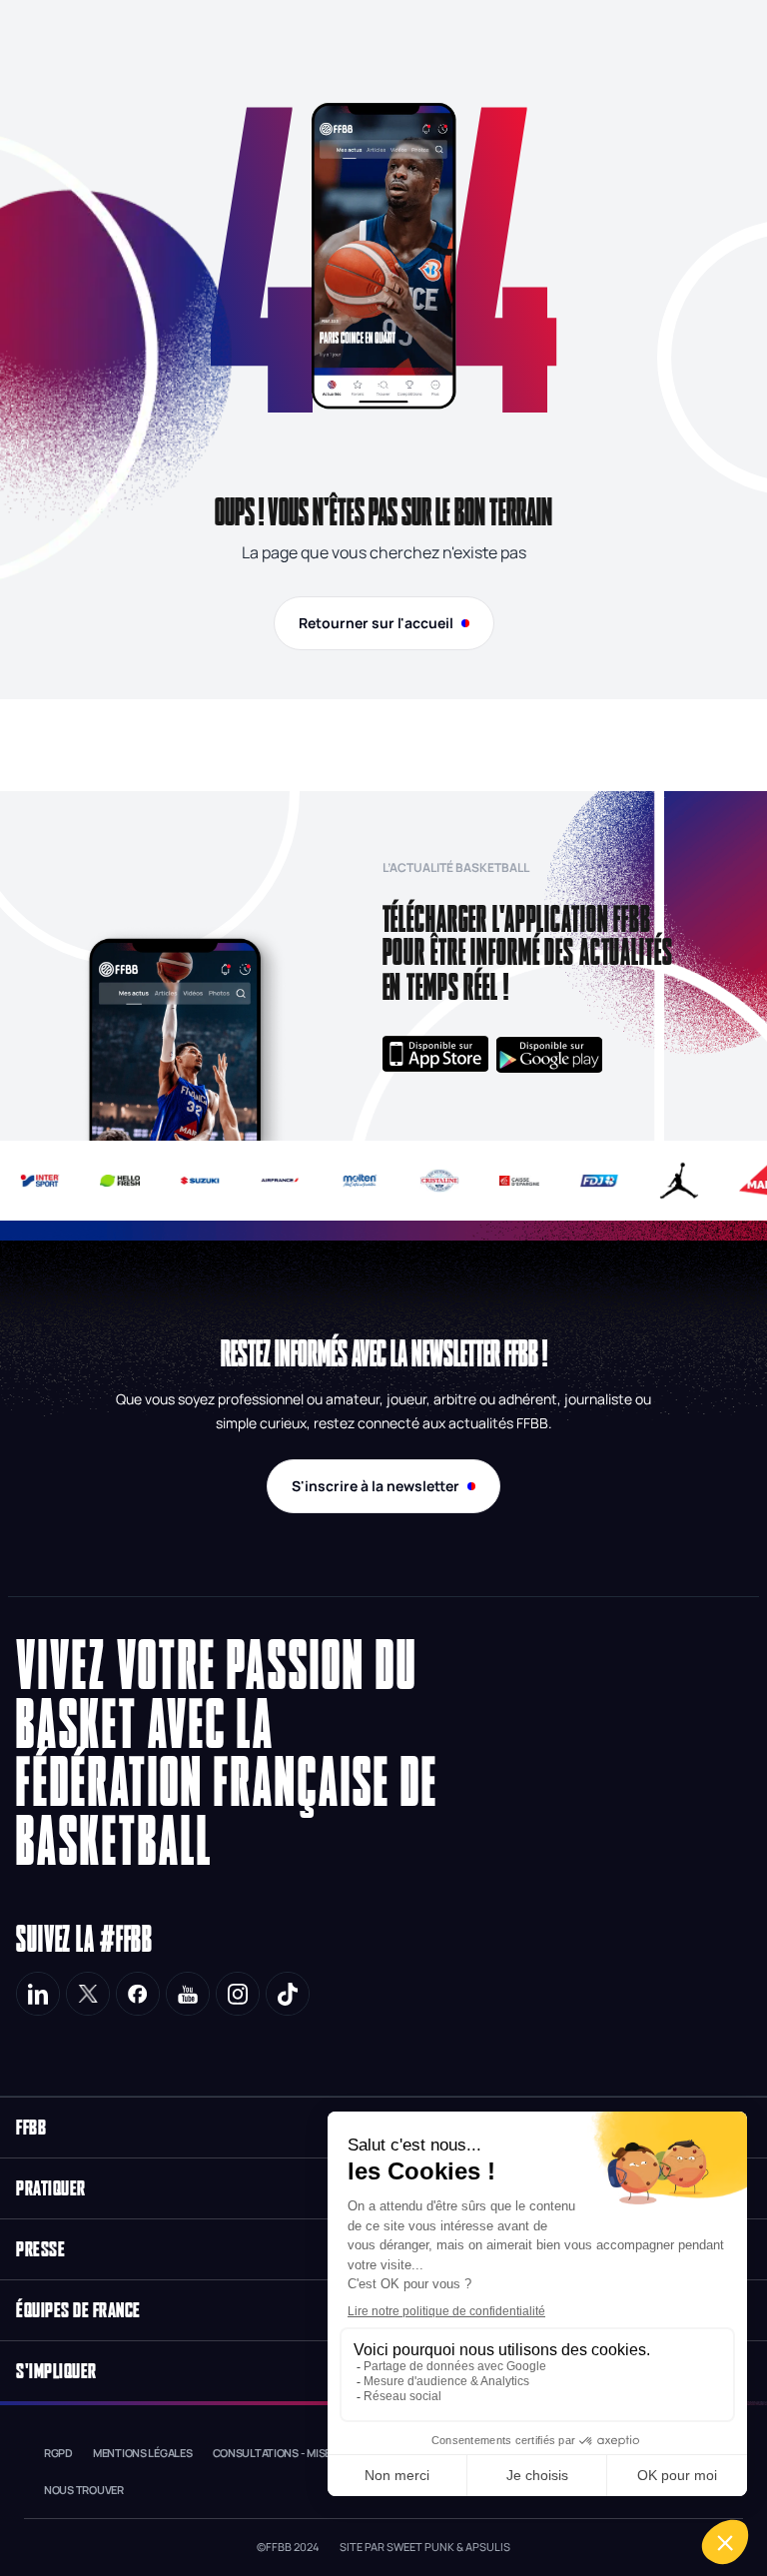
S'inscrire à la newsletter (376, 1486)
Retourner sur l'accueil (376, 623)
